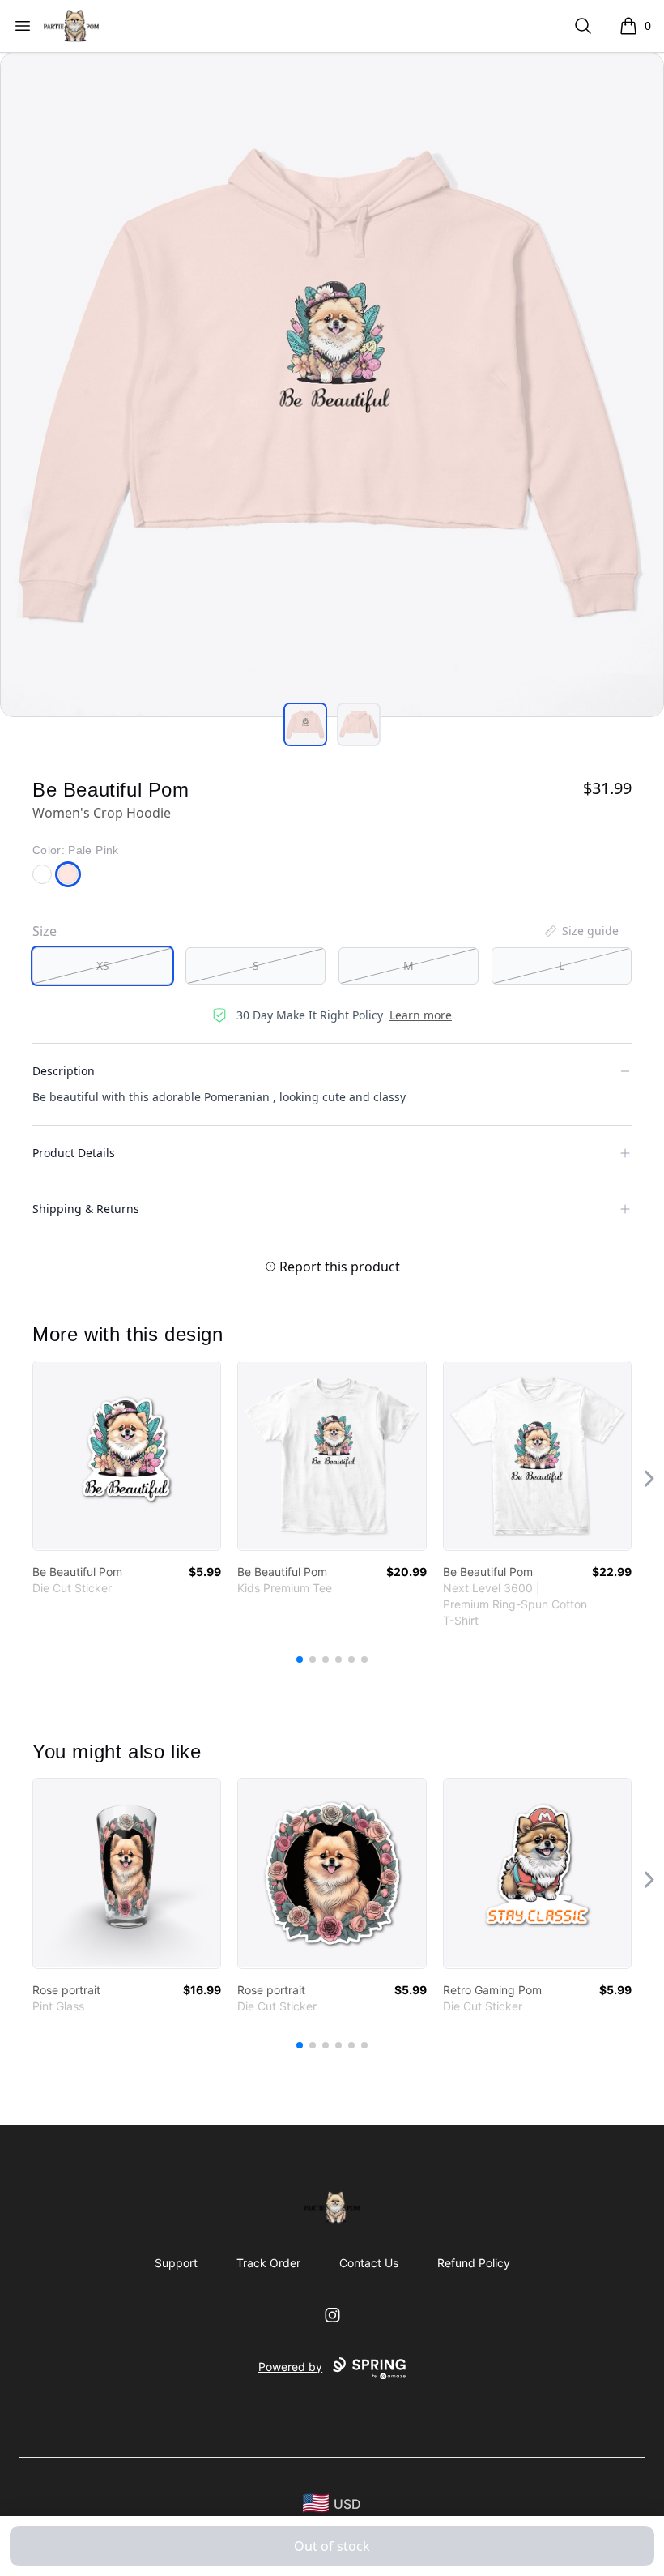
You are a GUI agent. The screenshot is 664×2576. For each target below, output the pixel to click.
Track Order (268, 2263)
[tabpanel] (332, 385)
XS (103, 965)
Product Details (74, 1153)
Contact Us (369, 2263)
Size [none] (45, 931)
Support (176, 2263)
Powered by (290, 2367)
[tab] (305, 724)
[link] (127, 1456)
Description (64, 1071)
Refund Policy (474, 2263)
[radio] (102, 966)
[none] (581, 931)
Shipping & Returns (86, 1209)
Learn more (421, 1015)
